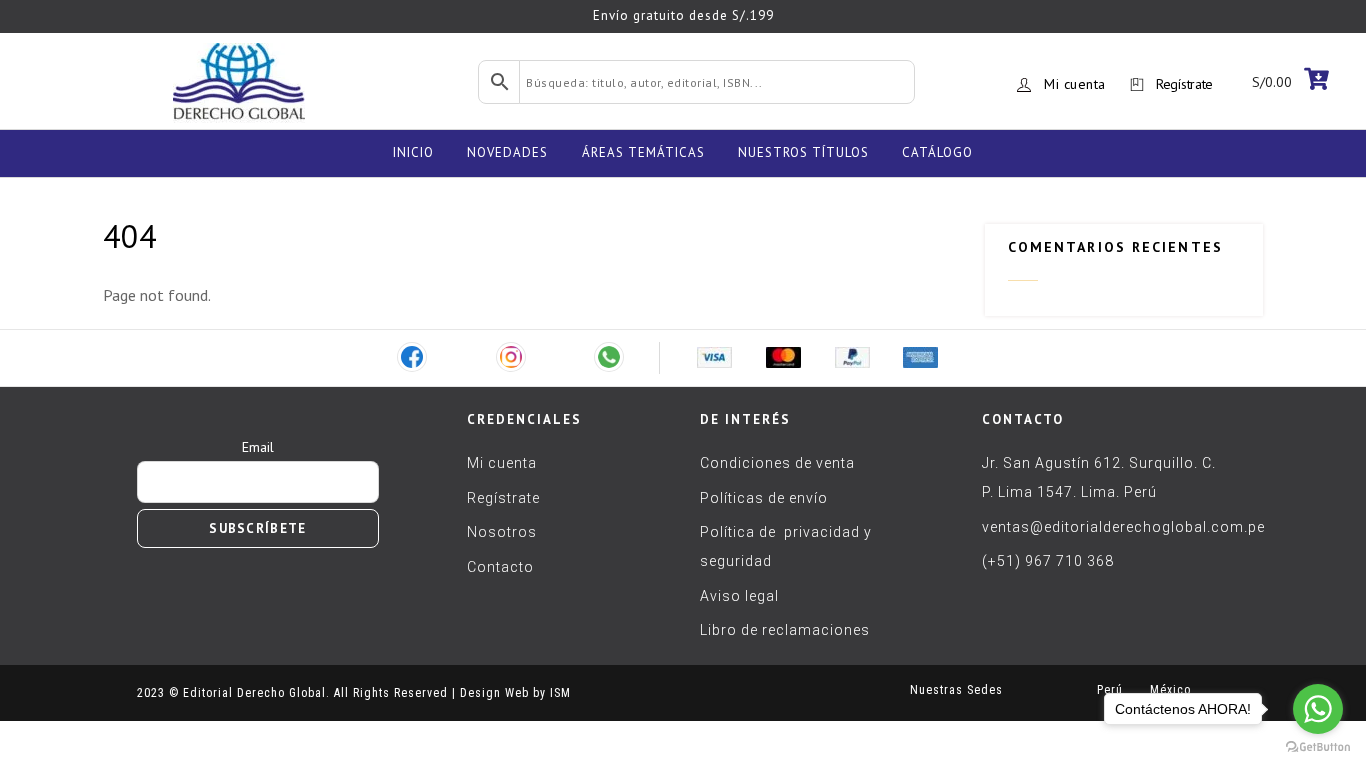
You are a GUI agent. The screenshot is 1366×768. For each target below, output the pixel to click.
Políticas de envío (764, 498)
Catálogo (937, 152)
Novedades (507, 152)
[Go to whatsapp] (1318, 709)
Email (258, 447)
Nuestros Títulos (803, 152)
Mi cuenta (1075, 84)
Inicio (413, 152)
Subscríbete (257, 528)
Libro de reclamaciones (785, 630)
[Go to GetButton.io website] (1318, 747)
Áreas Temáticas (643, 152)
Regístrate (1184, 84)
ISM (560, 693)
